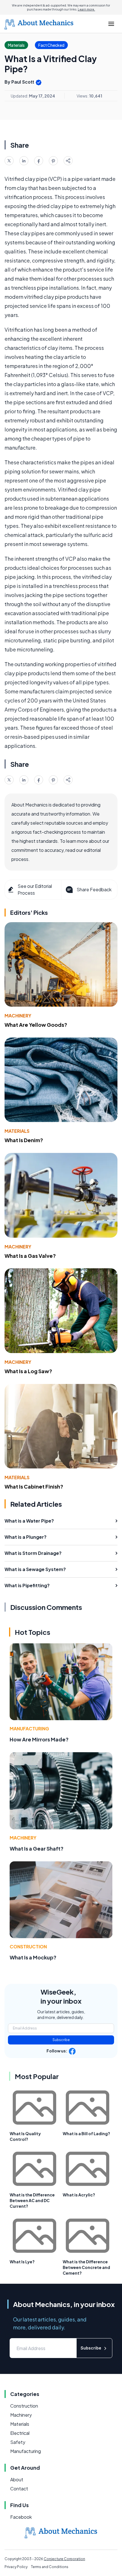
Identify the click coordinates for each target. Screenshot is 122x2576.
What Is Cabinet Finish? (34, 1486)
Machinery (18, 1016)
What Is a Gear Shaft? (37, 1848)
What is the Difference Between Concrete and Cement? (86, 2267)
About (17, 2479)
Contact (19, 2489)
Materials (17, 1131)
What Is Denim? (24, 1140)
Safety (18, 2442)
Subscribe (61, 2040)
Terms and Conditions (50, 2567)
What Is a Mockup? (33, 1957)
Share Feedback (94, 889)
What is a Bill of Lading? (86, 2133)
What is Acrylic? (79, 2195)
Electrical (20, 2433)
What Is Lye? (22, 2262)
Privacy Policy (16, 2567)
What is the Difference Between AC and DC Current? (32, 2200)
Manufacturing (29, 1729)
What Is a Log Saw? (28, 1371)
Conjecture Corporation (64, 2559)
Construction (28, 1947)
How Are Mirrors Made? (39, 1739)
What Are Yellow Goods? (36, 1025)
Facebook (21, 2517)
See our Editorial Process (35, 889)
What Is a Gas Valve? (30, 1256)
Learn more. (86, 9)
